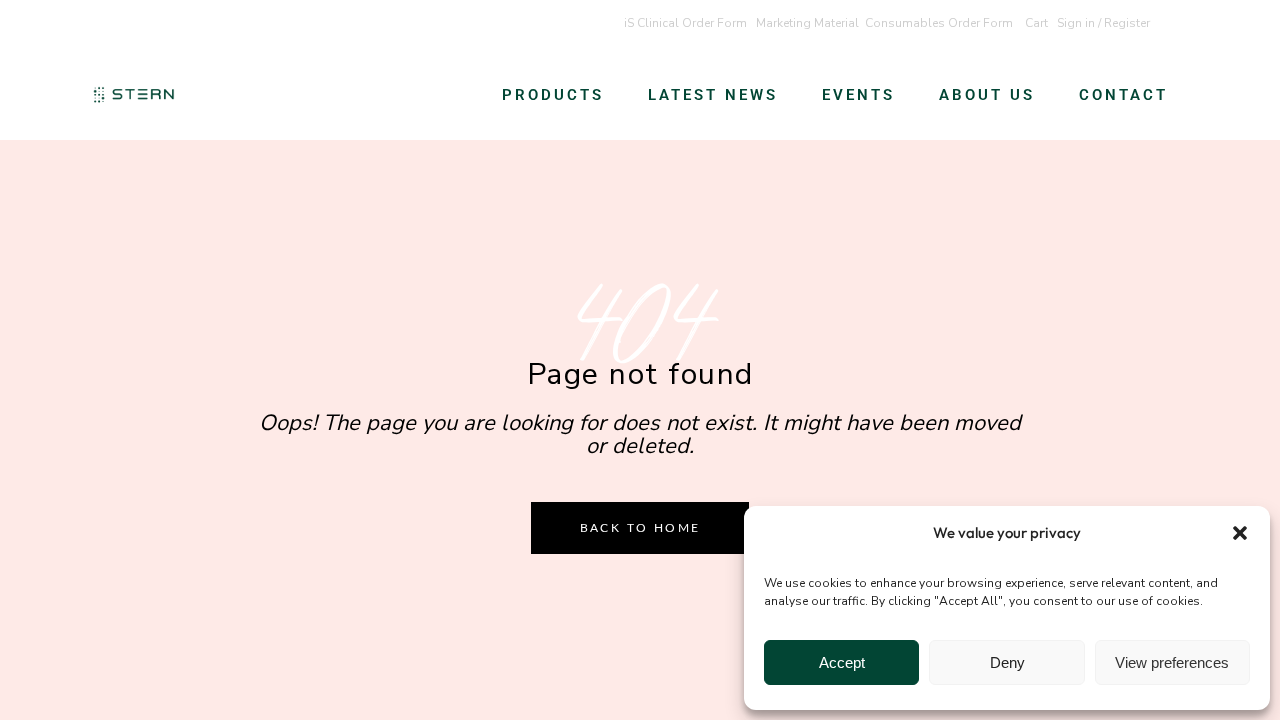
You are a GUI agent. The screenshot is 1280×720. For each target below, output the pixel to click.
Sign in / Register (1103, 23)
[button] (1240, 533)
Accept (842, 662)
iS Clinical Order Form (685, 23)
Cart (1036, 23)
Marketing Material (807, 23)
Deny (1007, 662)
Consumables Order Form (939, 23)
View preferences (1172, 662)
